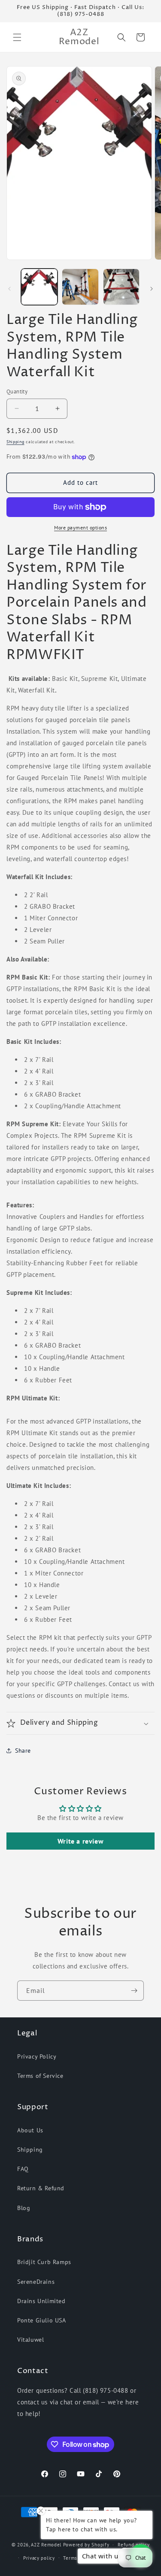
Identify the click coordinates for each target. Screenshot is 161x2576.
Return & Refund (41, 2188)
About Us (30, 2130)
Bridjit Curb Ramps (44, 2262)
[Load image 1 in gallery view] (39, 287)
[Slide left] (9, 289)
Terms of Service (40, 2076)
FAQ (23, 2169)
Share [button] (23, 1751)
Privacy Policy (37, 2056)
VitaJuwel (30, 2340)
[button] (17, 37)
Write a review (80, 1841)
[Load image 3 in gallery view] (121, 287)
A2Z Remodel (46, 2545)
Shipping (15, 442)
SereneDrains (36, 2282)
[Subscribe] (134, 1991)
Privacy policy (39, 2558)
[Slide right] (152, 289)
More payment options (80, 528)
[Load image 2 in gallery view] (80, 287)
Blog (24, 2208)
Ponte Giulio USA (42, 2320)
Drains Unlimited (41, 2301)
